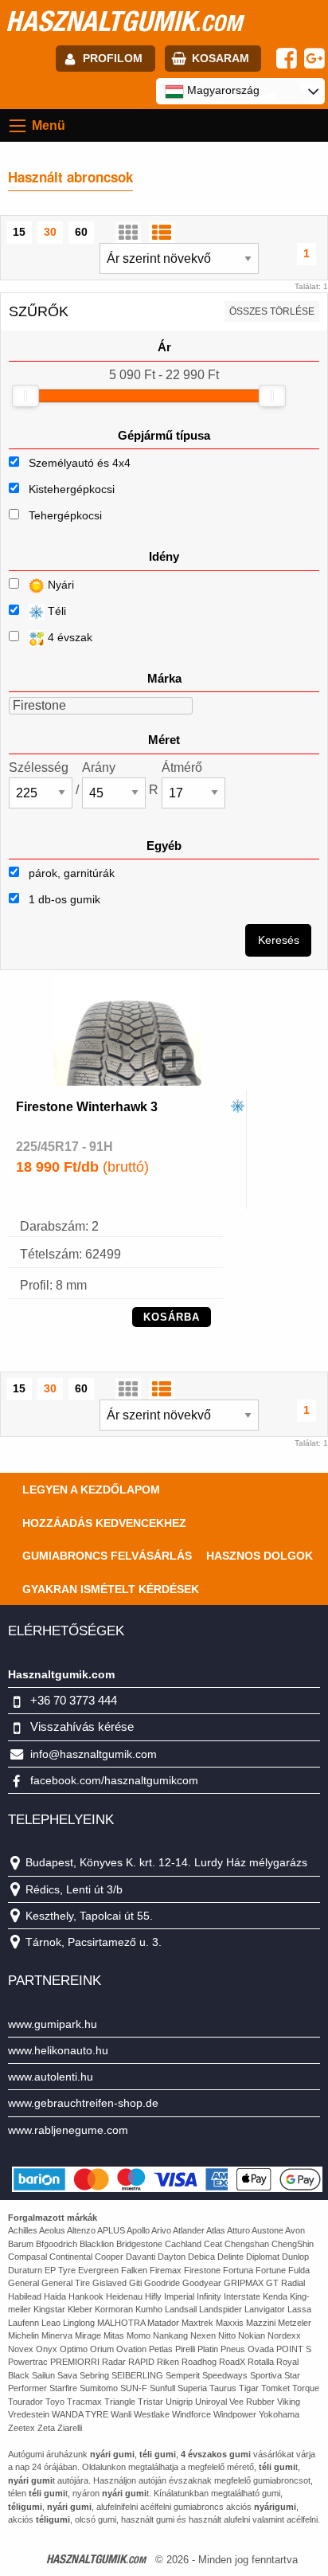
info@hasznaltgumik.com (94, 1754)
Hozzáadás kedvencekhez (104, 1523)
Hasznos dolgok (260, 1556)
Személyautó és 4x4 (80, 463)
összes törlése (272, 311)
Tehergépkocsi (65, 515)
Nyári (59, 585)
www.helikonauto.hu (58, 2050)
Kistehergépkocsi (72, 489)
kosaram (221, 58)
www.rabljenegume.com (68, 2130)
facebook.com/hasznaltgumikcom (114, 1780)
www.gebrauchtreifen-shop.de (83, 2103)
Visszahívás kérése (82, 1726)
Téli (55, 611)
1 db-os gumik (63, 899)
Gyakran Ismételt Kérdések (111, 1589)
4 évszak (68, 637)
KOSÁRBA (172, 1317)
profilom (113, 58)
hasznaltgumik (124, 21)
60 (81, 232)
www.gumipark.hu (53, 2024)
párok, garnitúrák (70, 873)
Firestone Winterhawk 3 (87, 1107)
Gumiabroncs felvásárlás (107, 1556)
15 (19, 232)
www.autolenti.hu (51, 2077)
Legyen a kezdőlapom (91, 1490)
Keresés (279, 940)
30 (50, 232)
